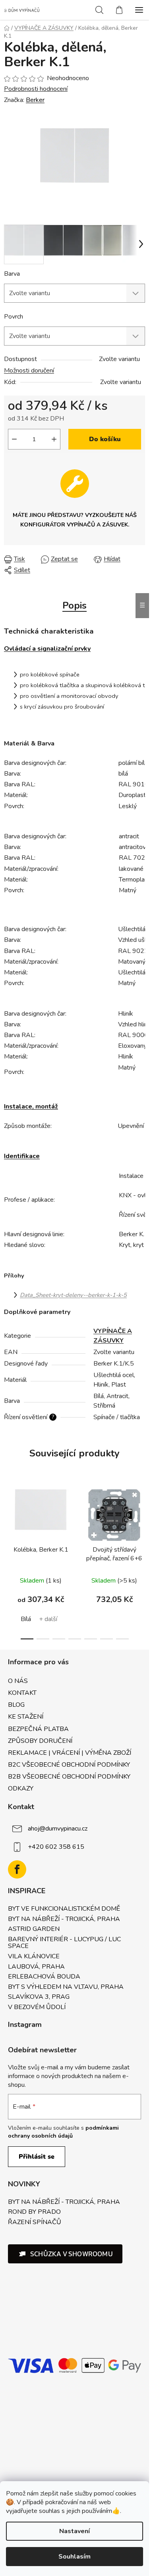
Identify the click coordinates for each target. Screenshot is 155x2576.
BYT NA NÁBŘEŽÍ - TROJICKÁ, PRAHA (64, 1919)
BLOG (16, 1705)
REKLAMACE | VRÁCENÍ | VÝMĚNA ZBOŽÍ (70, 1753)
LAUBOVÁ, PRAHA (36, 1967)
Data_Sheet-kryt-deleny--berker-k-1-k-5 (73, 1295)
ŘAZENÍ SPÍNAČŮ (35, 2223)
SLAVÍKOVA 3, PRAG (39, 1997)
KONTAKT (22, 1693)
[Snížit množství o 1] (14, 439)
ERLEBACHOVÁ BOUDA (44, 1977)
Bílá (26, 1619)
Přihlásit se (37, 2157)
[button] (65, 2254)
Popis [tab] (75, 605)
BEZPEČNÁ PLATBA (38, 1729)
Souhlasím (75, 2557)
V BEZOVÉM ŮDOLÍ (37, 2007)
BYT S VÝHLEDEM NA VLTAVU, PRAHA (66, 1987)
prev (8, 1519)
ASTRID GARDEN (34, 1929)
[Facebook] (17, 1869)
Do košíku (105, 439)
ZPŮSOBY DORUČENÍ (40, 1741)
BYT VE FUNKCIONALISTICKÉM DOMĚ (64, 1909)
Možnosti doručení (29, 371)
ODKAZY (21, 1788)
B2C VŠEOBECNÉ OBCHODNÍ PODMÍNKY (69, 1765)
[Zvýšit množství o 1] (54, 439)
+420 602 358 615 (56, 1847)
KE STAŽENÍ (26, 1717)
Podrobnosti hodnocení (36, 89)
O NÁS (18, 1681)
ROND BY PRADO (34, 2212)
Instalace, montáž (31, 1106)
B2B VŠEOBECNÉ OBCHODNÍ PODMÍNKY (69, 1777)
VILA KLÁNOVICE (34, 1957)
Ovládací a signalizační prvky (47, 649)
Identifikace (22, 1156)
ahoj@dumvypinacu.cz (58, 1829)
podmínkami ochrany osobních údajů (63, 2132)
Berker (35, 100)
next (141, 1519)
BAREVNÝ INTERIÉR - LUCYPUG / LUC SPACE (64, 1943)
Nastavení (75, 2531)
